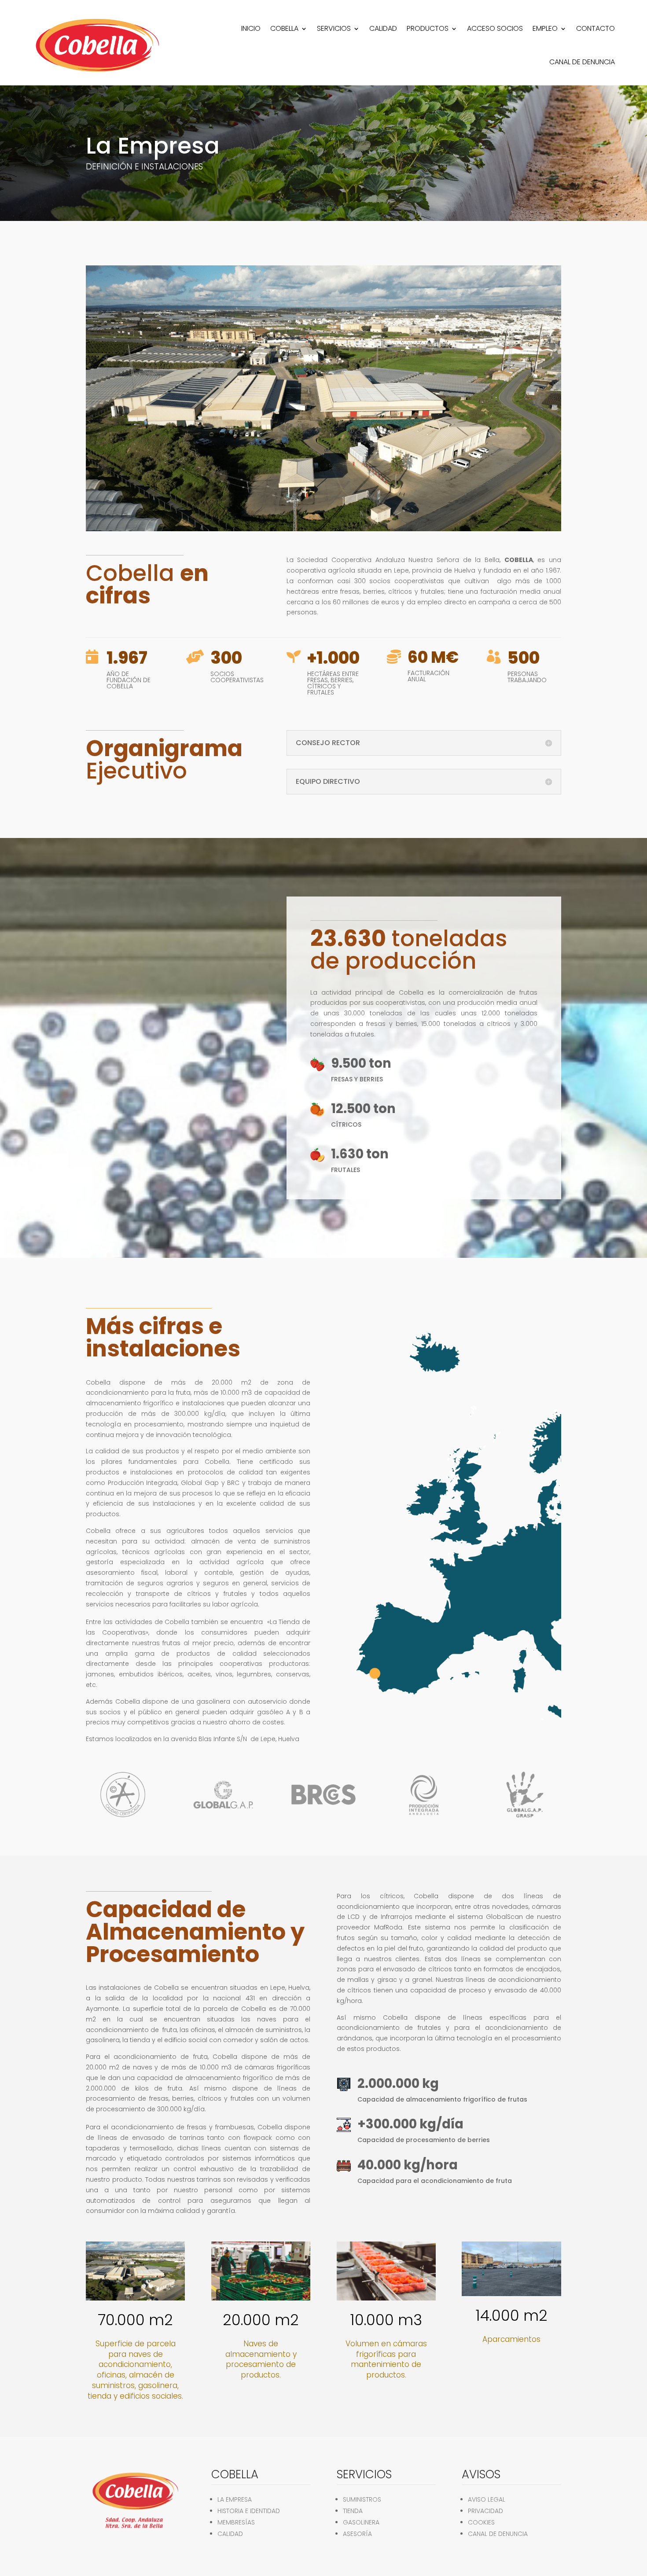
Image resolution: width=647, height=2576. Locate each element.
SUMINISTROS (362, 2499)
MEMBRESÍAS (236, 2522)
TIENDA (353, 2511)
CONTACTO (596, 28)
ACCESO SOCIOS (495, 28)
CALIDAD (383, 28)
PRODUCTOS (428, 28)
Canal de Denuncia (582, 62)
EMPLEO (545, 28)
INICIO (251, 28)
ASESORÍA (357, 2534)
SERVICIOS (334, 28)
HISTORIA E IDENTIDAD (249, 2511)
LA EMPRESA (235, 2499)
